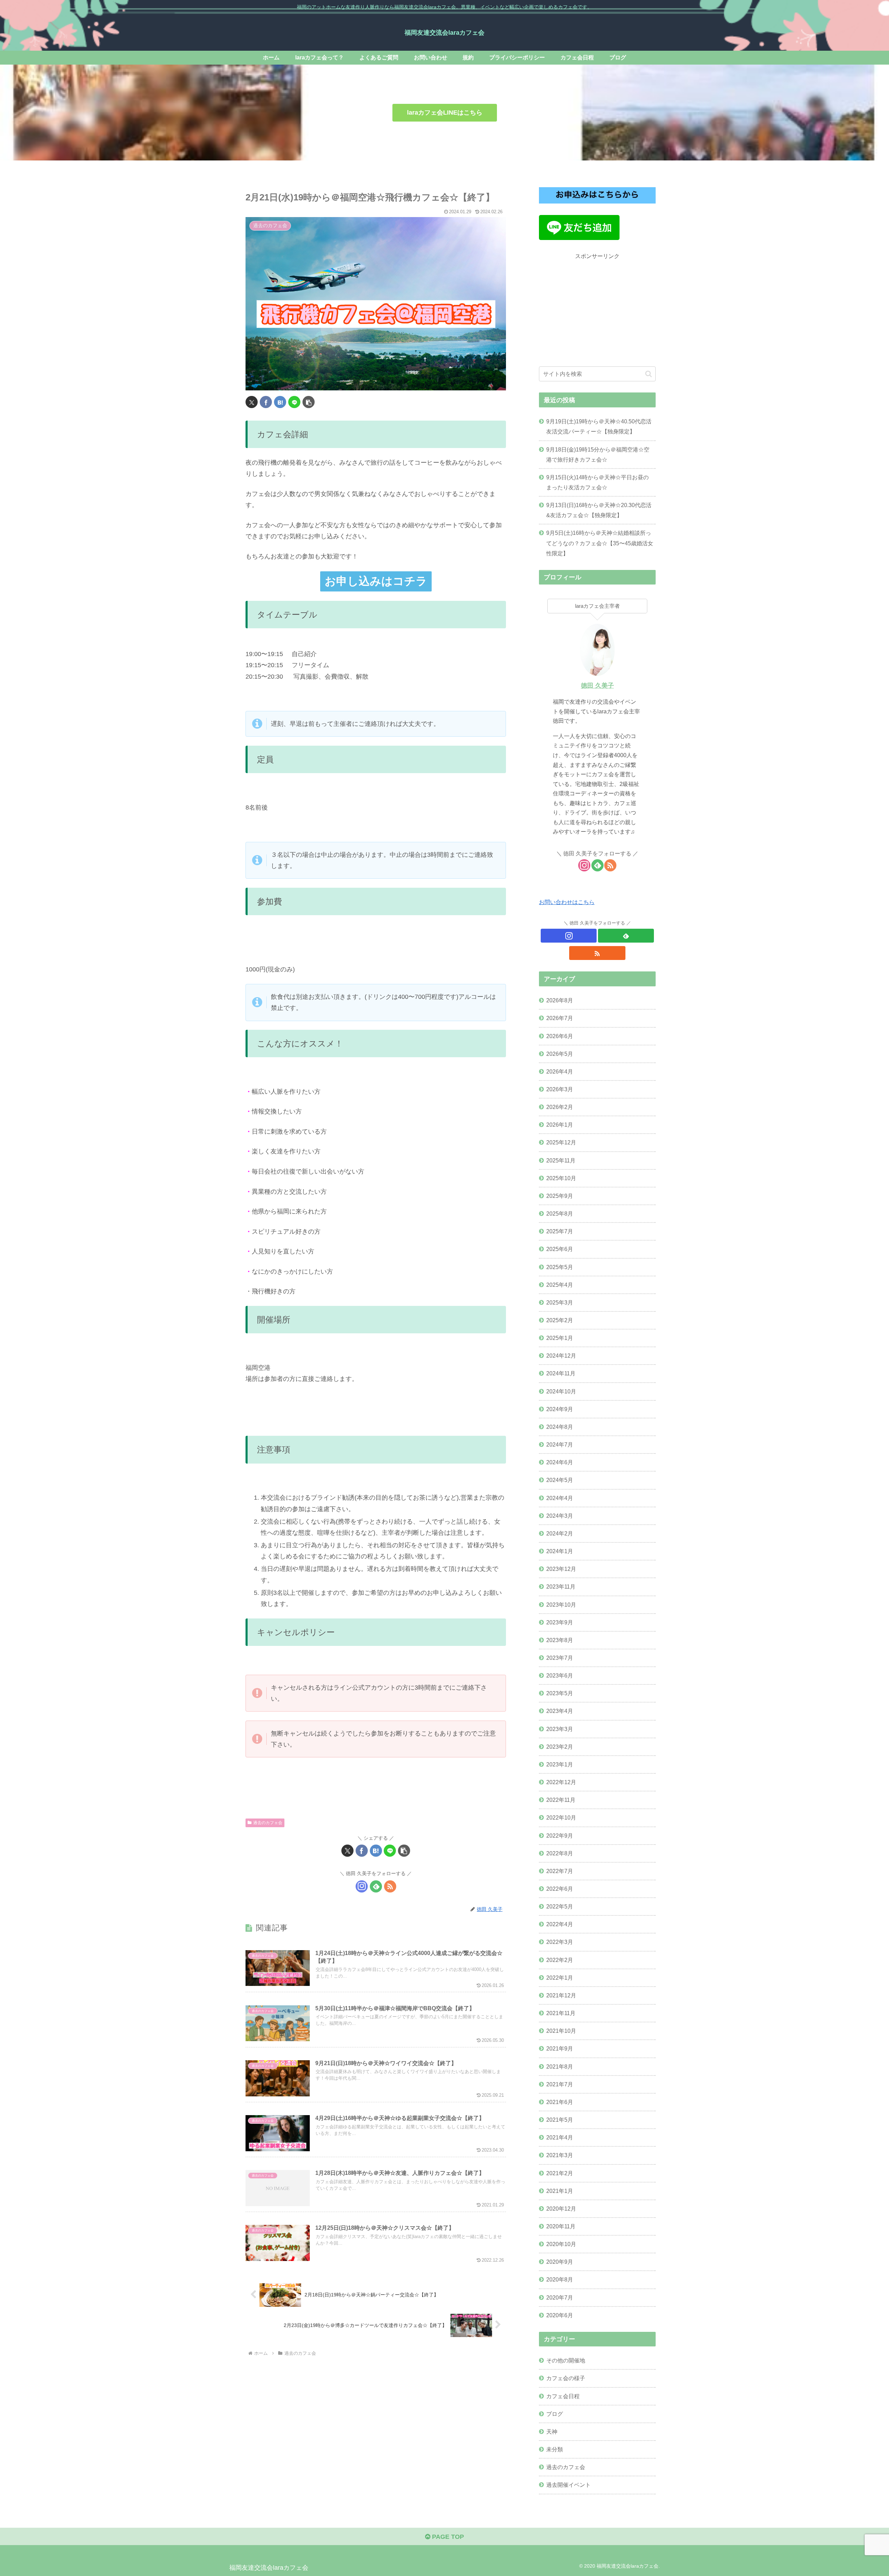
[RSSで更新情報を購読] (390, 1886)
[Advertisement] (597, 310)
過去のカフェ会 (268, 1823)
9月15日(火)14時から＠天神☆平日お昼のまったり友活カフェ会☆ (597, 482)
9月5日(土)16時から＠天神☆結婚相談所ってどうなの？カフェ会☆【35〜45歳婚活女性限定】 (600, 543)
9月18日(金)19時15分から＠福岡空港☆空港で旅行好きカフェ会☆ (598, 454)
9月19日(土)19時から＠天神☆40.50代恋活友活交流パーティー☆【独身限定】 (599, 426)
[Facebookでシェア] (266, 402)
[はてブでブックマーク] (280, 402)
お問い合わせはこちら (567, 902)
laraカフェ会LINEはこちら (445, 113)
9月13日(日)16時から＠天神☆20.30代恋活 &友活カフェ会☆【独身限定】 (599, 510)
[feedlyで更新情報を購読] (376, 1886)
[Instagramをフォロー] (362, 1886)
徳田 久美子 (597, 686)
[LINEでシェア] (294, 402)
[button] (309, 402)
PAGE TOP (447, 2537)
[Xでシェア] (252, 402)
